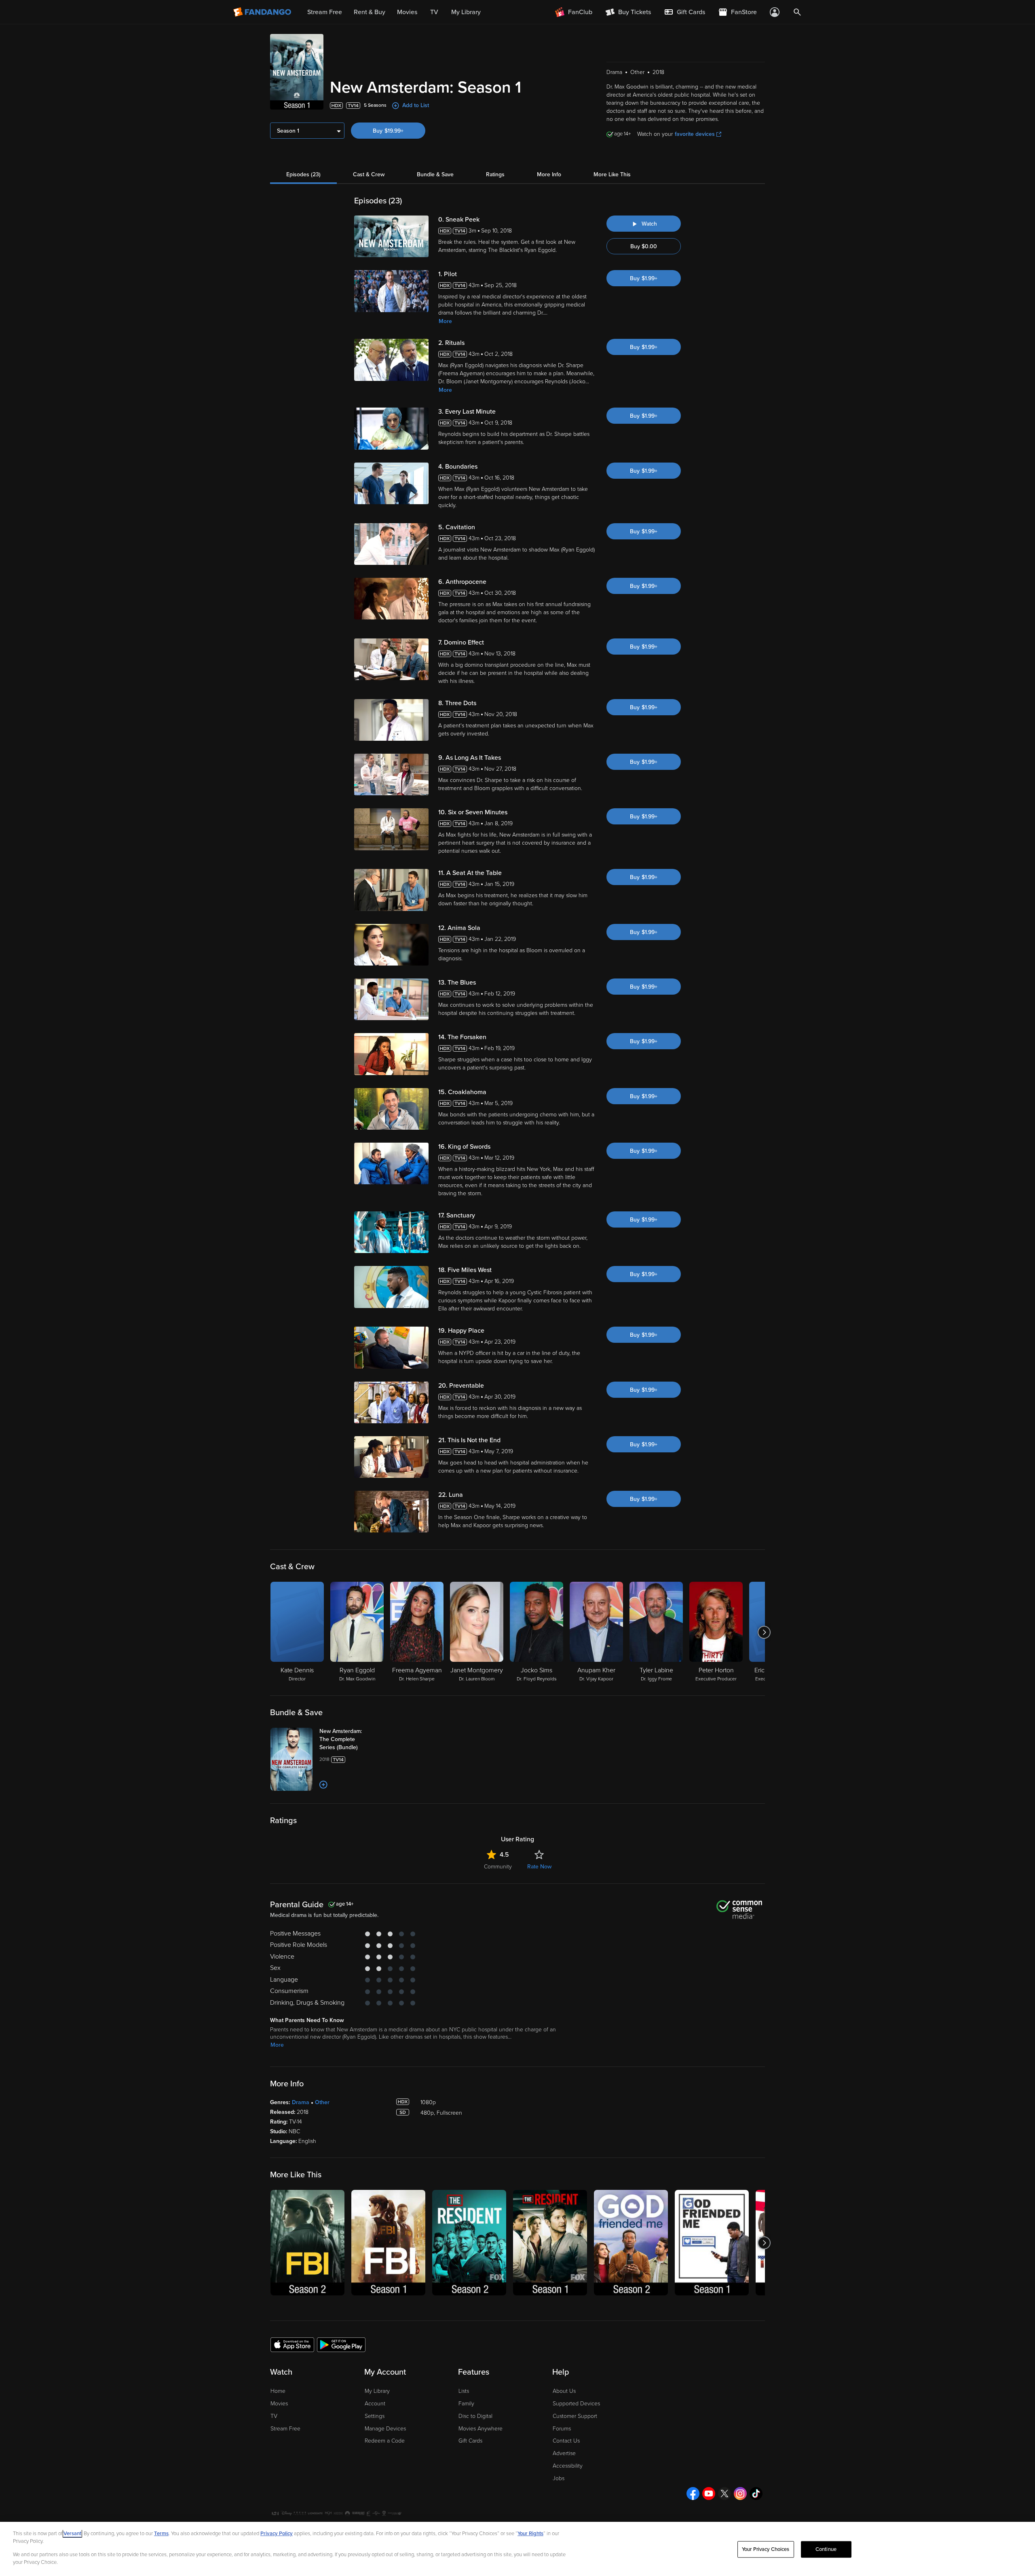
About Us (564, 2391)
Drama (301, 2102)
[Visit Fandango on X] (724, 2494)
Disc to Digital (475, 2416)
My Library (377, 2391)
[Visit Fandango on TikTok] (756, 2494)
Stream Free (285, 2429)
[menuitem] (684, 12)
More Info (549, 174)
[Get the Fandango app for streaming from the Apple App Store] (292, 2344)
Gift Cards (470, 2441)
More (445, 321)
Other (322, 2102)
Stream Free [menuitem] (325, 12)
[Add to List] (323, 1785)
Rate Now (539, 1867)
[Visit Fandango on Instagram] (740, 2494)
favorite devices (695, 134)
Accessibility (568, 2466)
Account (375, 2404)
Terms (161, 2534)
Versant (72, 2534)
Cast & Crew (369, 174)
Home (278, 2391)
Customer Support (575, 2416)
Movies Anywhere (481, 2429)
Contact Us (566, 2441)
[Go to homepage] (263, 12)
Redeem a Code (385, 2441)
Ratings (495, 174)
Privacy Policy (277, 2534)
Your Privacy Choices (766, 2549)
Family (466, 2404)
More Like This (612, 174)
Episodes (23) (303, 174)
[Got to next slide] (764, 1632)
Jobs (559, 2478)
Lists (464, 2391)
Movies (279, 2404)
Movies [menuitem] (407, 12)
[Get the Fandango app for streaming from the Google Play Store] (341, 2344)
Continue (826, 2549)
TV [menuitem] (434, 12)
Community (498, 1867)
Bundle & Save (435, 174)
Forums (562, 2429)
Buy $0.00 (644, 246)
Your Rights (530, 2534)
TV (274, 2416)
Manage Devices (385, 2429)
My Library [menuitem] (466, 12)
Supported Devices (576, 2404)
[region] (517, 2549)
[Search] (797, 12)
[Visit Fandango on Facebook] (693, 2494)
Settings (375, 2416)
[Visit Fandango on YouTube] (709, 2494)
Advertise (564, 2453)
